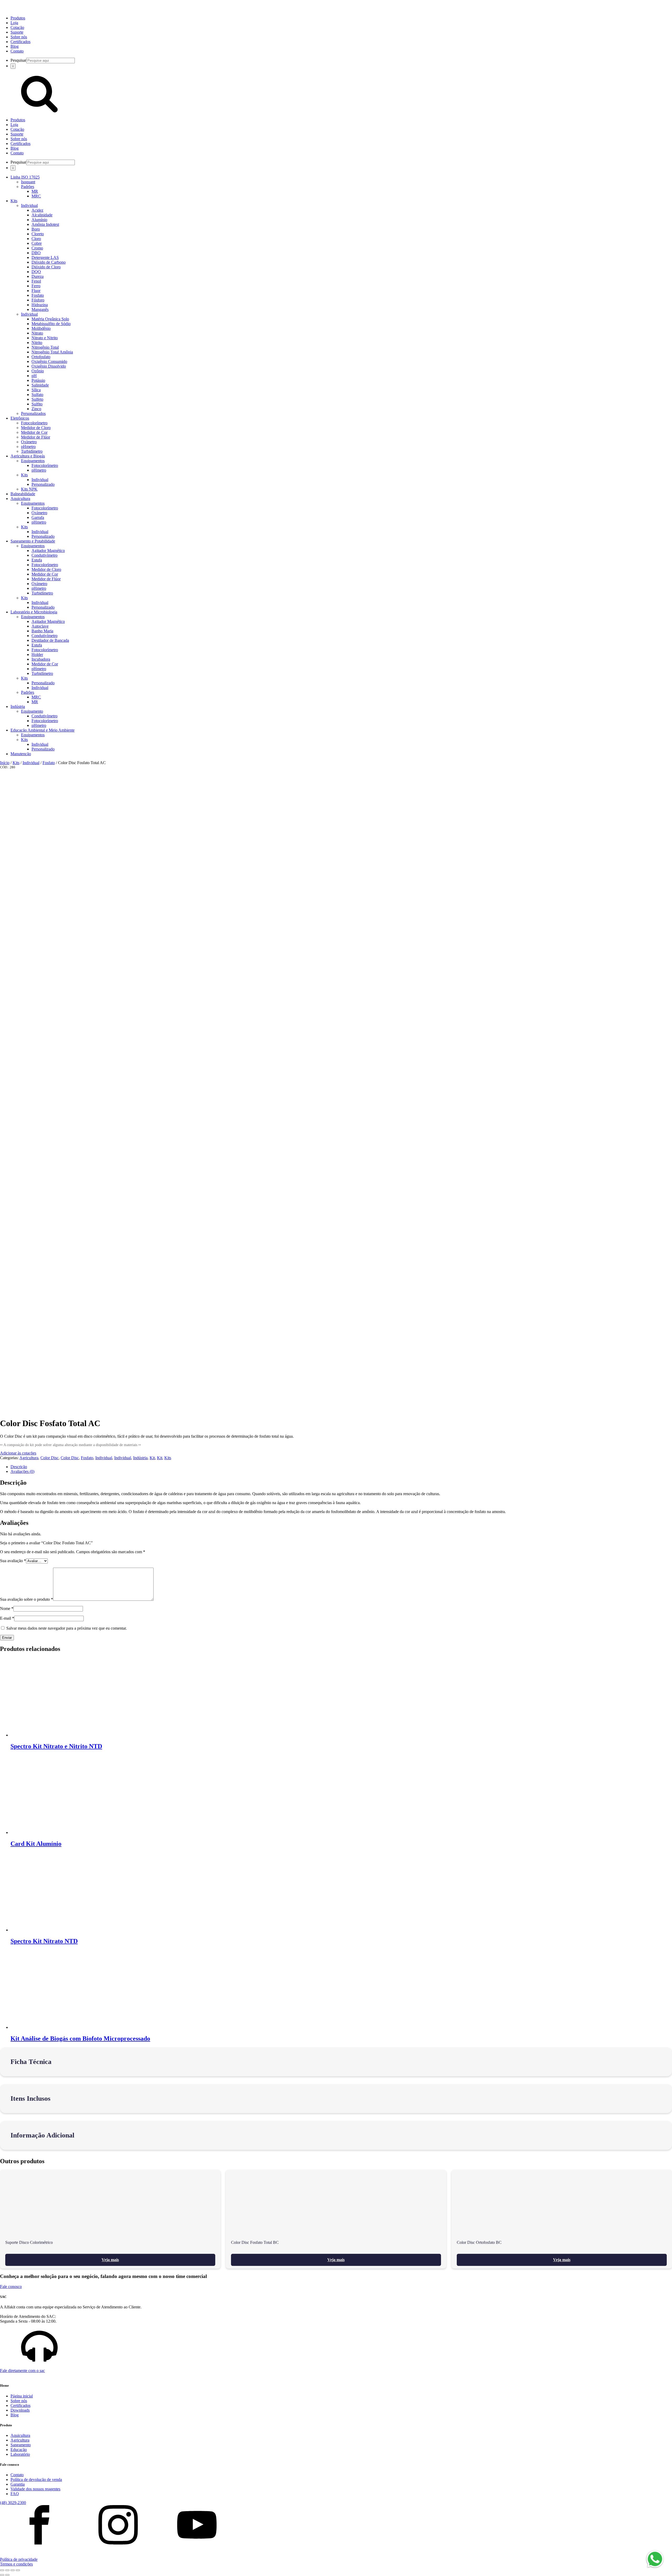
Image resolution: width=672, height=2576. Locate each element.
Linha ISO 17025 (25, 177)
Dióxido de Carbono (49, 262)
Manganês (40, 309)
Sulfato (37, 395)
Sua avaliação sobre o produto (27, 1599)
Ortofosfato (41, 357)
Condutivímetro (44, 555)
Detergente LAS (45, 257)
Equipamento (32, 711)
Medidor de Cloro (36, 428)
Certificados (20, 42)
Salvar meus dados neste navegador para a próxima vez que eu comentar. (67, 1628)
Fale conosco (11, 2286)
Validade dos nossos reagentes (35, 2489)
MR (35, 191)
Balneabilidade (23, 494)
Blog (15, 46)
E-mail (7, 1618)
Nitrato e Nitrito (45, 338)
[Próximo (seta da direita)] (7, 2575)
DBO (36, 253)
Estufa (37, 560)
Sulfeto (37, 399)
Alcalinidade (42, 215)
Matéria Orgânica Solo (50, 319)
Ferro (36, 286)
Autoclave (40, 626)
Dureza (38, 276)
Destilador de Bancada (50, 640)
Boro (36, 229)
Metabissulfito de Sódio (51, 324)
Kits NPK (29, 489)
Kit (152, 1458)
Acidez (37, 210)
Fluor (36, 291)
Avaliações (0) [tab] (22, 1471)
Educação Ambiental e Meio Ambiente (43, 730)
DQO (36, 272)
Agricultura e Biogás (28, 456)
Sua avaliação (13, 1561)
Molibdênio (41, 328)
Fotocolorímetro (34, 423)
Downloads (20, 2410)
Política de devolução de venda (36, 2479)
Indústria (18, 706)
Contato (17, 51)
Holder (37, 655)
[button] (336, 2350)
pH (34, 376)
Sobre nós (19, 37)
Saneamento (21, 2445)
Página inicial (22, 2396)
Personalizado (43, 484)
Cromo (37, 248)
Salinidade (40, 385)
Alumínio (39, 220)
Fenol (36, 281)
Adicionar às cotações (18, 1453)
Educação (19, 2450)
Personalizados (33, 413)
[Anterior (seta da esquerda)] (2, 2575)
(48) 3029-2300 (13, 2503)
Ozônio (38, 371)
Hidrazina (40, 305)
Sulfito (37, 404)
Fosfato (38, 295)
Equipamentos (33, 461)
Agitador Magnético (48, 551)
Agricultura (29, 1458)
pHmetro (28, 447)
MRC (36, 196)
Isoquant (28, 182)
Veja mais (110, 2260)
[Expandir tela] (7, 2570)
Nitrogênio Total (45, 347)
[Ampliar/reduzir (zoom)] (2, 2570)
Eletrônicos (20, 418)
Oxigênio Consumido (49, 361)
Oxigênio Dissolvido (49, 366)
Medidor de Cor (34, 432)
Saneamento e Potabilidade (33, 541)
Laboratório (20, 2454)
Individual (29, 205)
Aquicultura (20, 499)
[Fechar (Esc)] (18, 2570)
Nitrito (37, 343)
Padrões (28, 187)
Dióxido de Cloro (46, 267)
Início (5, 763)
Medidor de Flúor (36, 437)
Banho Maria (42, 631)
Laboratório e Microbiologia (34, 612)
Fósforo (38, 300)
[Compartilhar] (13, 2570)
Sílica (36, 390)
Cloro (36, 239)
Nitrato (37, 333)
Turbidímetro (32, 451)
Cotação (17, 27)
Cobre (37, 243)
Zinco (36, 409)
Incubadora (41, 659)
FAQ (15, 2494)
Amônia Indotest (45, 224)
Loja (14, 23)
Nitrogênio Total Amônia (52, 352)
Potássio (38, 380)
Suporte (17, 32)
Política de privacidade (19, 2559)
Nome (7, 1608)
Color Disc (49, 1458)
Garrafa (38, 517)
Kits (14, 201)
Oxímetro (29, 442)
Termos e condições (16, 2564)
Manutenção (21, 754)
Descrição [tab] (19, 1467)
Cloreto (38, 234)
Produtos (18, 18)
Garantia (18, 2484)
